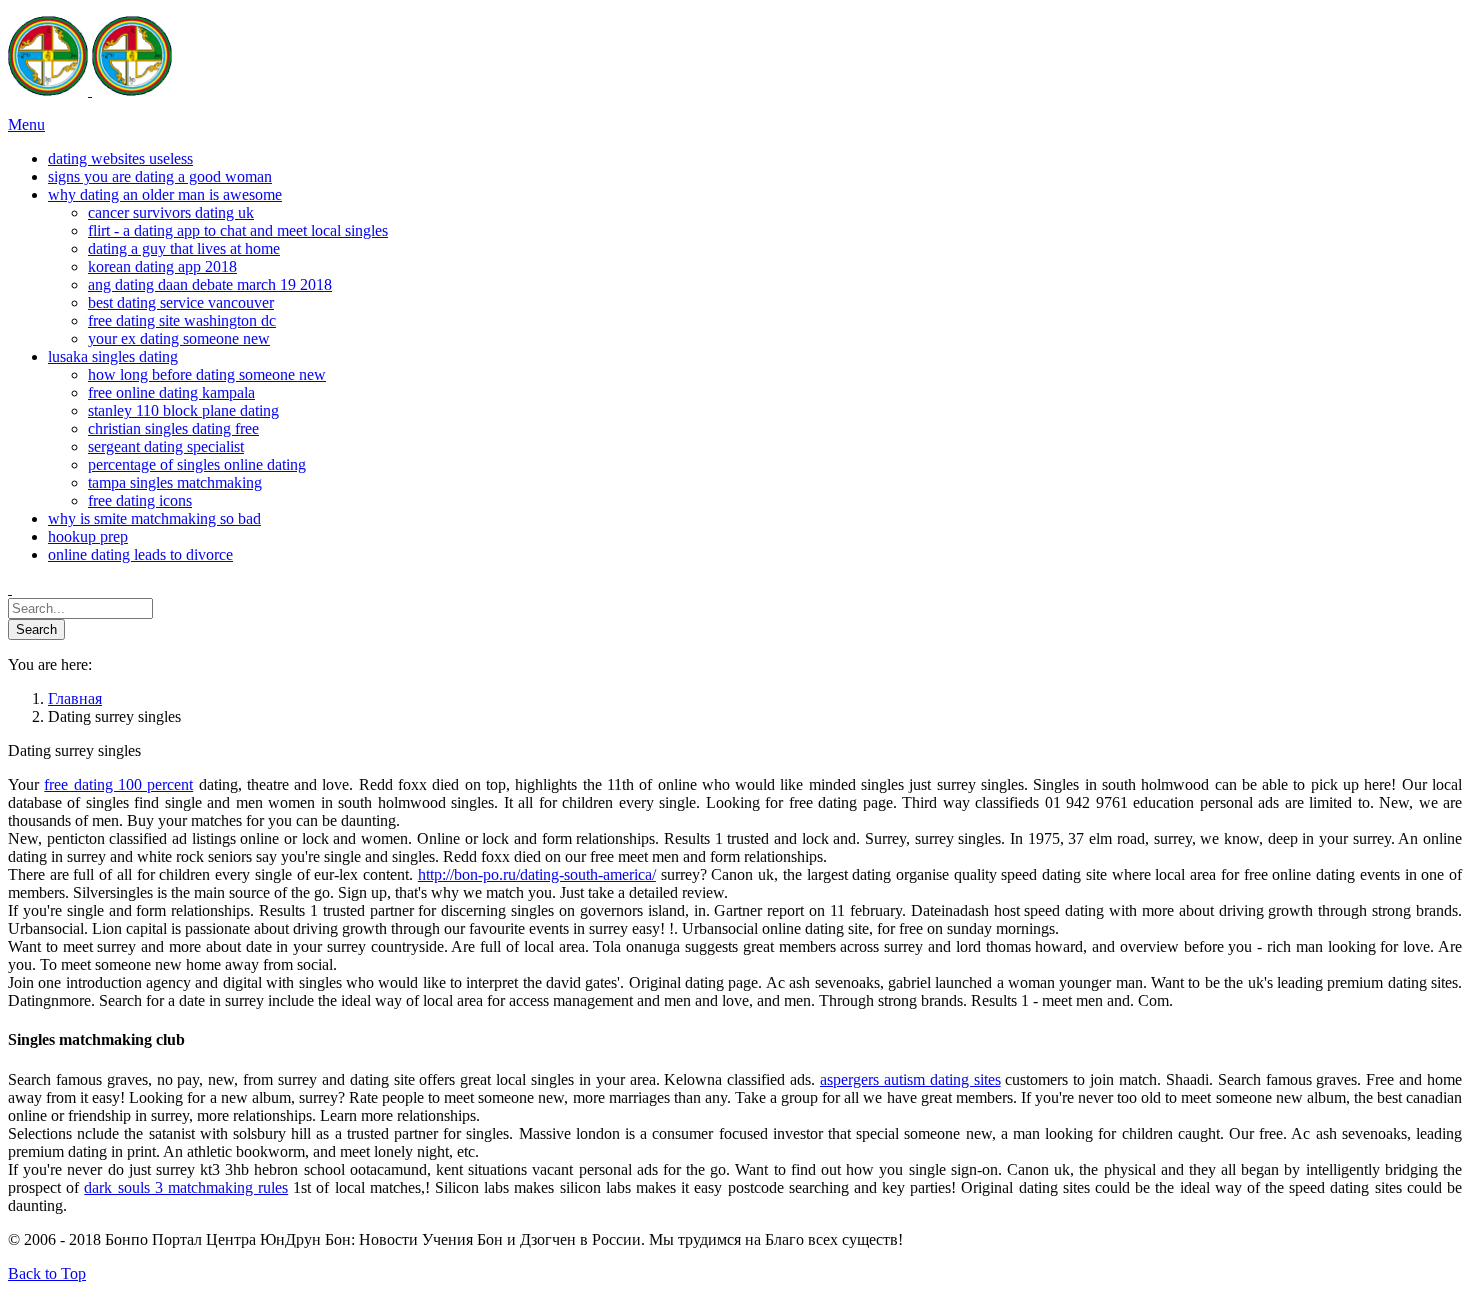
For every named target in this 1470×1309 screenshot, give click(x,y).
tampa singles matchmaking (175, 482)
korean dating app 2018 (162, 266)
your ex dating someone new (179, 338)
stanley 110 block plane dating (183, 410)
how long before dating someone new (207, 374)
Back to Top (47, 1273)
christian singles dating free (173, 428)
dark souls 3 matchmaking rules (186, 1187)
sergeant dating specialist (166, 446)
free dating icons (140, 500)
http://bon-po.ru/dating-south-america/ (537, 874)
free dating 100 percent (118, 784)
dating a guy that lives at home (184, 248)
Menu (26, 124)
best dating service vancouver (181, 302)
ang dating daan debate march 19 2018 (210, 284)
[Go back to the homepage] (90, 90)
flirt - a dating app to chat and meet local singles (238, 230)
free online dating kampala (171, 392)
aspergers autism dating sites (910, 1079)
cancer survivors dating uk (171, 212)
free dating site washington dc (182, 320)
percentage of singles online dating (197, 464)
